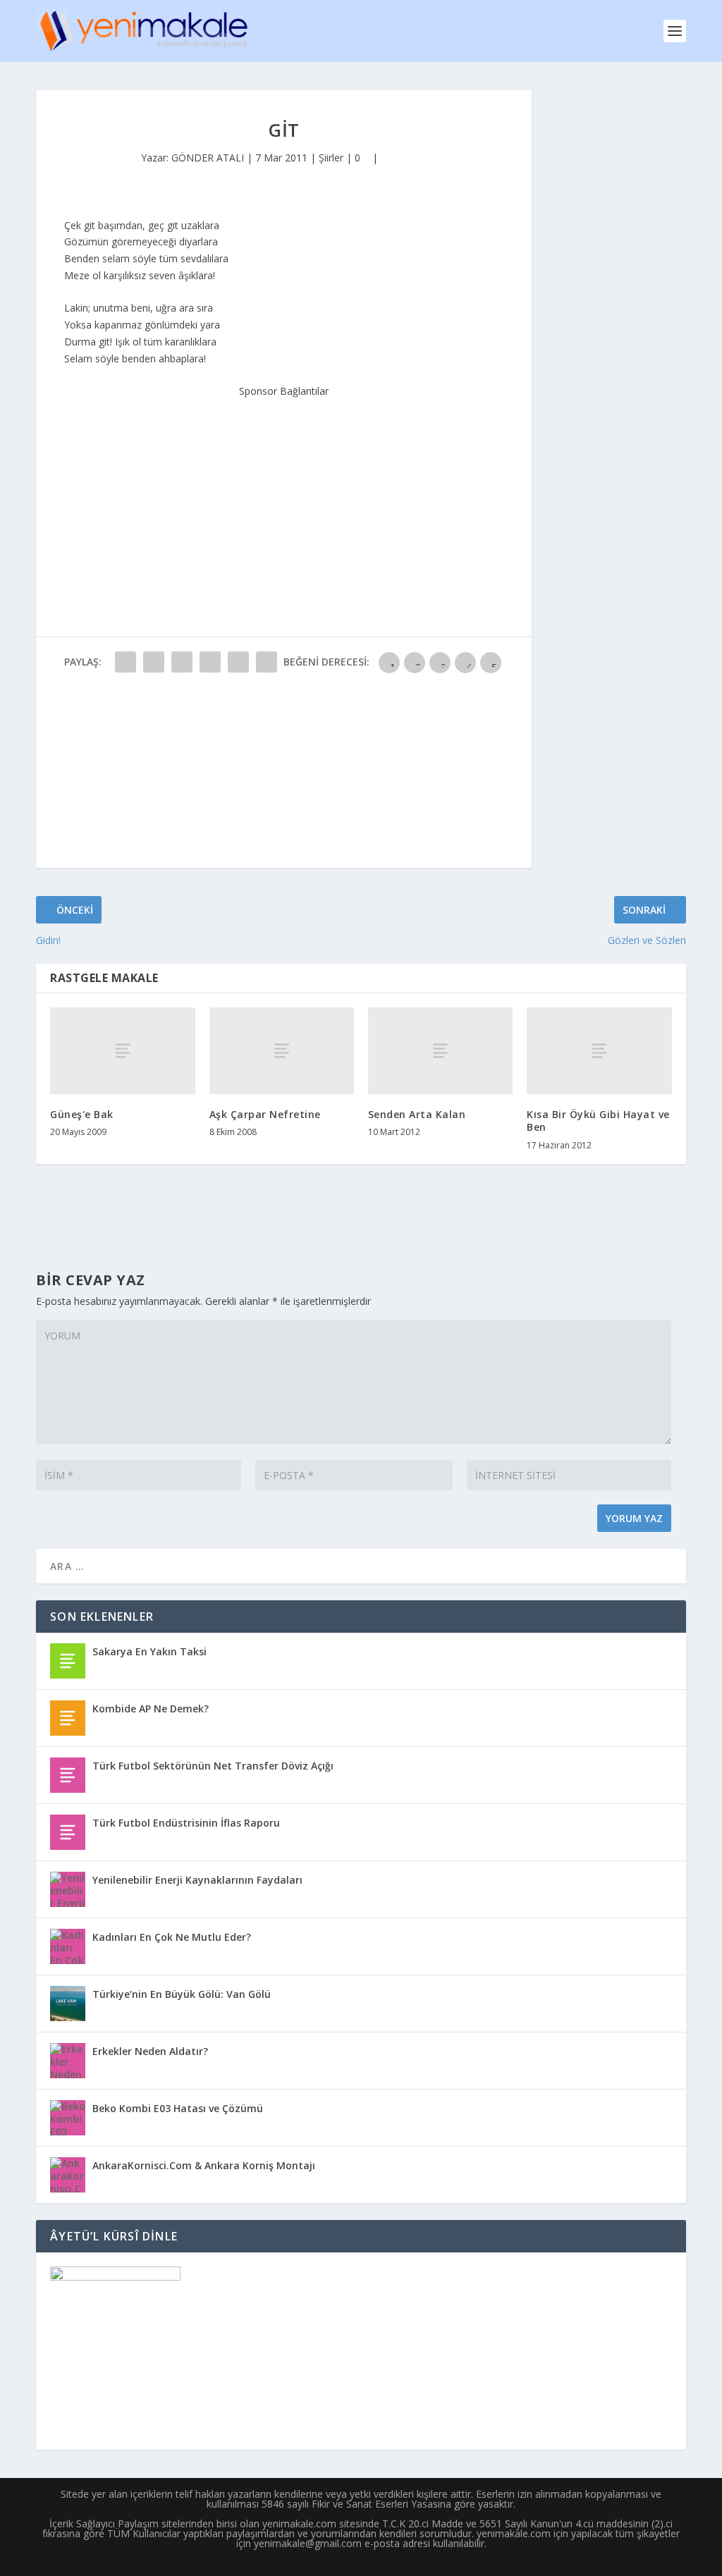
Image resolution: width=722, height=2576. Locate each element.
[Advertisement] (284, 488)
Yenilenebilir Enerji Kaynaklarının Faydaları (197, 1880)
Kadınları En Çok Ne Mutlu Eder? (172, 1937)
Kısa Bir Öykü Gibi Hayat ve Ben (598, 1121)
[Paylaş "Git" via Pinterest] (238, 662)
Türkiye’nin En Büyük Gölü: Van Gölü (182, 1994)
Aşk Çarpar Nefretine (265, 1114)
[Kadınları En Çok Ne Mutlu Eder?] (68, 1946)
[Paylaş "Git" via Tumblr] (210, 662)
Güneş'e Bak (82, 1114)
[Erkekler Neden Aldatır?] (68, 2061)
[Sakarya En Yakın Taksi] (68, 1661)
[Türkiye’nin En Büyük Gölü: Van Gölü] (68, 2004)
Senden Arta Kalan (417, 1114)
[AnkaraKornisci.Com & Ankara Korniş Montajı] (68, 2175)
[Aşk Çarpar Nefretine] (282, 1051)
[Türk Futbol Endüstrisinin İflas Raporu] (68, 1832)
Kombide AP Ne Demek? (151, 1709)
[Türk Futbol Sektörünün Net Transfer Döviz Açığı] (68, 1775)
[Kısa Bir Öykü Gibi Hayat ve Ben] (599, 1051)
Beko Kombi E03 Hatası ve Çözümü (178, 2108)
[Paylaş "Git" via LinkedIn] (267, 662)
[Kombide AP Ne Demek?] (68, 1718)
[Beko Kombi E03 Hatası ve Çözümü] (68, 2118)
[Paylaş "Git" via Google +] (182, 662)
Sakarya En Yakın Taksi (149, 1651)
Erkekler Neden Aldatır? (150, 2051)
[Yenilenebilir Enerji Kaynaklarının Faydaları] (68, 1889)
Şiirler (331, 158)
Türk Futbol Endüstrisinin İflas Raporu (186, 1823)
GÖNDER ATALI (208, 158)
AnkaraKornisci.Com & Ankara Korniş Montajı (204, 2165)
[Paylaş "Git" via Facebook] (126, 662)
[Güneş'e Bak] (122, 1051)
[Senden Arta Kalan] (440, 1051)
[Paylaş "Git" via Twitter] (154, 662)
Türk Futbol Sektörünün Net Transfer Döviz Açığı (213, 1766)
